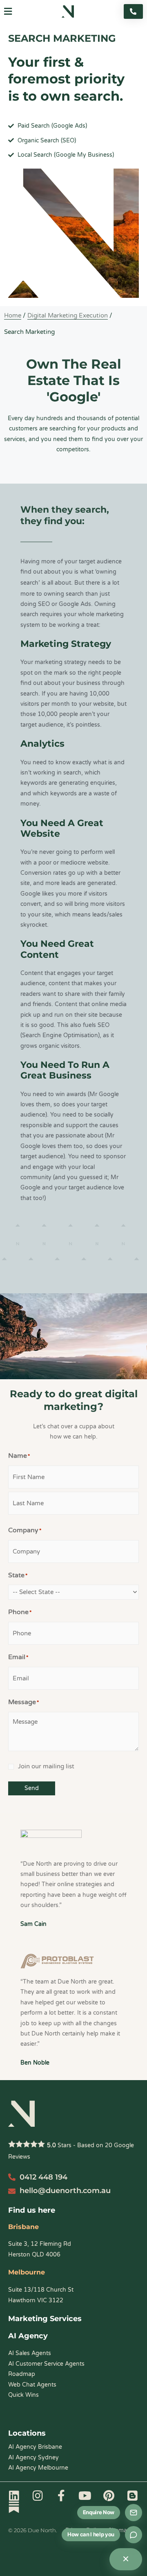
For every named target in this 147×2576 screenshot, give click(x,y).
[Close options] (126, 2559)
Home (13, 315)
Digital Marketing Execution (68, 315)
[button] (8, 12)
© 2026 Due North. (33, 2530)
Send (32, 1788)
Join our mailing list (46, 1766)
